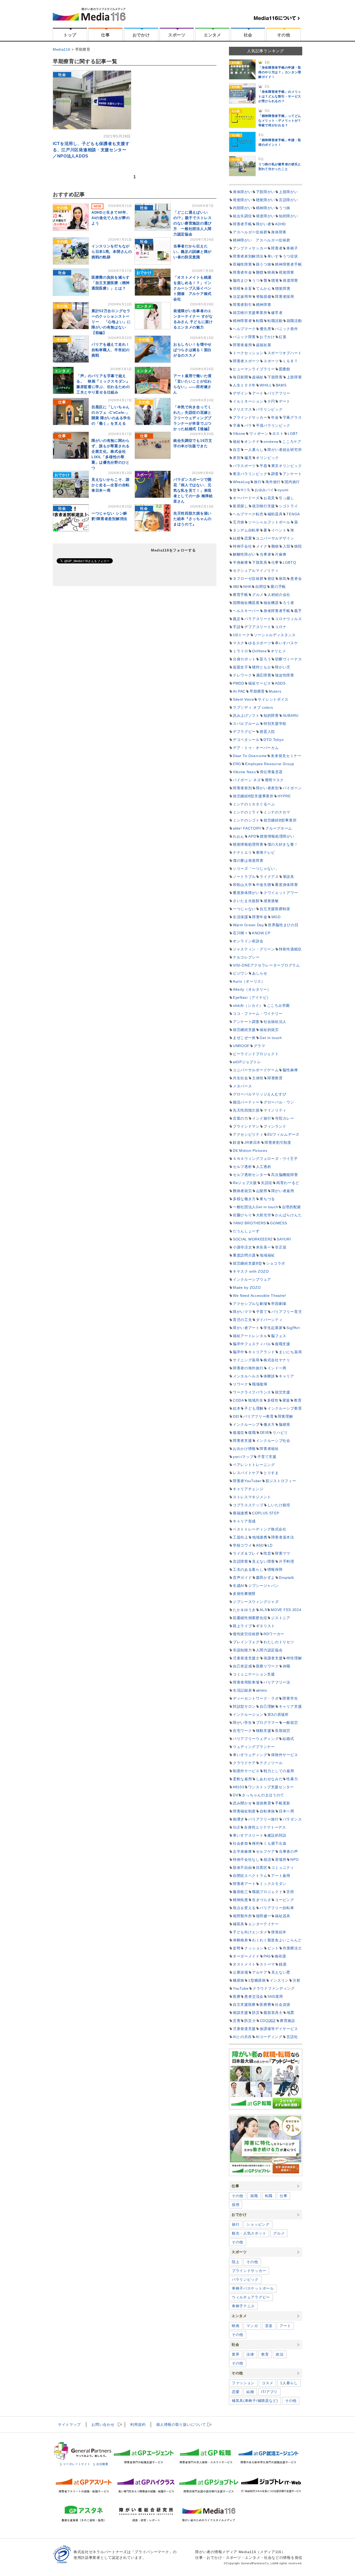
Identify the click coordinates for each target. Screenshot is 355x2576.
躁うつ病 (264, 264)
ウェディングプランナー (254, 1747)
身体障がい (242, 192)
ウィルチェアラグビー (251, 2297)
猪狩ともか (262, 667)
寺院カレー (285, 1118)
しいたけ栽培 (279, 1505)
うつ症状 (290, 256)
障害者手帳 (242, 224)
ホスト (278, 433)
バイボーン (292, 788)
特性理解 (294, 1658)
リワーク (241, 1384)
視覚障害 (287, 272)
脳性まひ (241, 280)
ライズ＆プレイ (246, 1553)
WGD (276, 917)
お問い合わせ (103, 2424)
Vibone (239, 433)
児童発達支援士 (246, 1658)
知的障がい (288, 216)
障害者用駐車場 (246, 1682)
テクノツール (271, 1763)
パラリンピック (269, 409)
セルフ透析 (242, 1167)
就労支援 (283, 1392)
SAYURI (284, 1239)
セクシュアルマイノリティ (256, 570)
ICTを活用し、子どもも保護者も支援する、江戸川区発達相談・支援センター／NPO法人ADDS (91, 150)
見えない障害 (264, 1561)
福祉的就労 (269, 1030)
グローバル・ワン (279, 1102)
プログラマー (267, 1723)
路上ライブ (242, 1626)
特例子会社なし (246, 1859)
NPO (294, 1859)
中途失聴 (264, 885)
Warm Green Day (248, 925)
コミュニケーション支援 (254, 1674)
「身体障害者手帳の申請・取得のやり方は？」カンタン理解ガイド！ (280, 72)
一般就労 (290, 1723)
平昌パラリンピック (273, 425)
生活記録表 (242, 1690)
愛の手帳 (278, 587)
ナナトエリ (242, 852)
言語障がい (288, 200)
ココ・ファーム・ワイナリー (258, 1014)
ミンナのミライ (246, 812)
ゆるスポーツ (260, 643)
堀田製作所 (242, 1916)
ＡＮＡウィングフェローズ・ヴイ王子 (265, 1159)
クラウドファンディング (274, 1988)
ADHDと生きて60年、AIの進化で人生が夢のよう (111, 218)
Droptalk (287, 1578)
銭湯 (283, 1964)
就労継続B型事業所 (280, 820)
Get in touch (271, 1038)
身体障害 (279, 232)
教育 (298, 1400)
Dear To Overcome (250, 756)
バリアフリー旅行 (264, 1819)
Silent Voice (243, 699)
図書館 (285, 369)
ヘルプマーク (244, 329)
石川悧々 (241, 933)
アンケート (292, 474)
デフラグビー (244, 732)
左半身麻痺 (242, 1851)
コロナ (281, 627)
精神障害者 (242, 321)
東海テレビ (266, 852)
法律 (250, 2354)
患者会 (296, 579)
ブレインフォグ (246, 1642)
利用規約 (138, 2424)
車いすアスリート (248, 1835)
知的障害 (271, 715)
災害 (237, 2021)
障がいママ (242, 1312)
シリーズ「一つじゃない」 (256, 869)
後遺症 (239, 1432)
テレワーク (242, 675)
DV (235, 1795)
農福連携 (241, 1513)
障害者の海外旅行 (248, 1368)
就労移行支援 (264, 506)
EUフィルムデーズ (283, 1134)
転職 (260, 321)
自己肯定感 (242, 1666)
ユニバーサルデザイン (275, 538)
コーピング (285, 1900)
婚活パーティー (246, 1102)
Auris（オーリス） (249, 981)
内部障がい (242, 208)
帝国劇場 (279, 1304)
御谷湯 (280, 1956)
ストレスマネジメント (252, 1497)
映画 (271, 272)
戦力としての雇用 (279, 1771)
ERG (237, 764)
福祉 (237, 442)
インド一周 (277, 1368)
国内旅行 (292, 482)
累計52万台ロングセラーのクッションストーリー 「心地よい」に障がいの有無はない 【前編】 (111, 322)
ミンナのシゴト (246, 820)
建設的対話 (277, 1835)
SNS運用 (275, 1996)
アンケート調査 (246, 1022)
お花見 (269, 498)
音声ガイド (242, 1578)
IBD (236, 587)
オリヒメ (278, 651)
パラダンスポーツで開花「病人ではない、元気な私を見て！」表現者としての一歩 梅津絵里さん (193, 490)
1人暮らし (289, 2383)
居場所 (281, 1859)
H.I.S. (246, 490)
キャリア (287, 1376)
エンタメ (212, 35)
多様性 (273, 1400)
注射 (296, 1980)
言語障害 (241, 1561)
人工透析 (264, 1167)
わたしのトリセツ (279, 1642)
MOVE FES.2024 (286, 1610)
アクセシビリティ (248, 1134)
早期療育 (257, 691)
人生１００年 (244, 385)
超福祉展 (264, 345)
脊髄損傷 (264, 297)
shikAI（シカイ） (248, 1006)
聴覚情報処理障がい (277, 836)
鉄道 (237, 1142)
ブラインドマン (246, 1126)
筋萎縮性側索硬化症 (250, 1618)
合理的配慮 (292, 1207)
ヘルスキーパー (246, 611)
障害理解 (285, 1416)
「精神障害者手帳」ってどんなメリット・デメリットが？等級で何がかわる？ (280, 121)
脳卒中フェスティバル (252, 1344)
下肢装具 (260, 562)
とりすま (271, 1473)
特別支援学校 (275, 724)
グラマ (259, 1046)
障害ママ (283, 1553)
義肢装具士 (273, 2013)
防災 (256, 2013)
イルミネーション (248, 401)
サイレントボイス (273, 699)
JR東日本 (252, 1142)
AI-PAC (239, 691)
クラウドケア (244, 1763)
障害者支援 (242, 1441)
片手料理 (287, 1561)
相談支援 (241, 2013)
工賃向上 (241, 1537)
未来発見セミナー (286, 756)
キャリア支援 (290, 1706)
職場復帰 (260, 1384)
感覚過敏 (271, 901)
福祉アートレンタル (250, 1336)
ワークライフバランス (252, 1392)
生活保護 (241, 917)
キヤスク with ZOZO (251, 1271)
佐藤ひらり (242, 1215)
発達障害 (290, 280)
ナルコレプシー (246, 957)
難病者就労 (242, 1191)
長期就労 (283, 1731)
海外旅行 (273, 482)
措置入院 (267, 732)
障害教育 (275, 1078)
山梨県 (262, 1191)
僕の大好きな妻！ (283, 844)
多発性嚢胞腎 (244, 1594)
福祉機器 (271, 603)
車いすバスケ (286, 643)
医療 (237, 1996)
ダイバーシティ (269, 1320)
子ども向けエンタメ (250, 1932)
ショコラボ (276, 1263)
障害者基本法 (283, 1537)
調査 (275, 474)
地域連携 (260, 1537)
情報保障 (275, 1569)
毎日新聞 (241, 377)
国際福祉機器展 (246, 603)
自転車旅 (267, 1811)
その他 (284, 35)
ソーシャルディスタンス (275, 635)
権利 (256, 1843)
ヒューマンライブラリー (254, 369)
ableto (262, 1690)
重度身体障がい (246, 893)
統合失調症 (242, 216)
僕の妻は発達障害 (248, 860)
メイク (262, 546)
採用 (236, 2205)
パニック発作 (286, 329)
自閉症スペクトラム (250, 1876)
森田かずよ (266, 1578)
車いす (273, 256)
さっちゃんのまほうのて (263, 1795)
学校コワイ (242, 1545)
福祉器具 (283, 1916)
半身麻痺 (241, 562)
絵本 (237, 1408)
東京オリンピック (287, 466)
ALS (263, 1610)
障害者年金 (242, 272)
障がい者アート (246, 1328)
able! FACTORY (247, 828)
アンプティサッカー (250, 248)
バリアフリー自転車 (277, 1908)
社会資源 (283, 2005)
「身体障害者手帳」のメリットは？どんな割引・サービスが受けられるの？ (280, 96)
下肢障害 (275, 377)
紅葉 (283, 337)
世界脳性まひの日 (283, 925)
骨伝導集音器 (271, 772)
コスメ (267, 2383)
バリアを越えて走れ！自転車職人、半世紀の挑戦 (111, 350)
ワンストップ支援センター (271, 1787)
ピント (273, 1948)
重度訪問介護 (244, 1255)
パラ (248, 425)
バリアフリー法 (277, 1682)
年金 (275, 417)
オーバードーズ (246, 498)
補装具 (239, 1924)
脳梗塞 (285, 1424)
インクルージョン (248, 1714)
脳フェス (279, 1336)
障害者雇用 (242, 345)
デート (285, 401)
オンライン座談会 (248, 941)
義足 (237, 619)
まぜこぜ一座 (244, 1038)
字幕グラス (292, 417)
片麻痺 (281, 554)
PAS (267, 1956)
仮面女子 (241, 667)
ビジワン (241, 973)
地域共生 (256, 1400)
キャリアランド (262, 1352)
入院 (287, 546)
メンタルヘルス (246, 1376)
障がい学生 (242, 1723)
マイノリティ (275, 1110)
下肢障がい (266, 192)
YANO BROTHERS (249, 1223)
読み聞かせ (242, 1803)
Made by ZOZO (247, 1287)
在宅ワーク (242, 1731)
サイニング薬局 (246, 1360)
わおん (239, 836)
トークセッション (248, 353)
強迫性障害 (285, 675)
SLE (236, 1827)
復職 (252, 1432)
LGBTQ (290, 562)
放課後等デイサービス (279, 2029)
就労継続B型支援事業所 (253, 796)
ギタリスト (266, 1626)
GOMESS (278, 1223)
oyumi (283, 490)
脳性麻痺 (290, 1070)
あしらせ (260, 973)
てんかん (264, 288)
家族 (286, 1400)
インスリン (279, 1980)
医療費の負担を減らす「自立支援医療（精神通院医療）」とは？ (111, 283)
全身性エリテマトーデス (265, 1827)
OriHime (259, 651)
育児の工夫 (242, 1320)
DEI (236, 1416)
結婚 (237, 538)
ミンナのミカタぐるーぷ (254, 804)
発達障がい (266, 216)
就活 (267, 1859)
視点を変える (244, 1908)
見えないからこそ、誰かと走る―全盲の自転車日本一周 (111, 485)
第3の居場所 (278, 1714)
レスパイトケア (246, 1473)
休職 (287, 1666)
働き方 (269, 1424)
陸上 (236, 2262)
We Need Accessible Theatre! (260, 1296)
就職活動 (294, 321)
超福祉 (258, 377)
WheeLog (241, 482)
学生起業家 (273, 1328)
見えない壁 (281, 1972)
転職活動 (275, 321)
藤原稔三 (241, 1892)
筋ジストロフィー (281, 1481)
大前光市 (264, 1215)
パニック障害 (244, 337)
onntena (271, 442)
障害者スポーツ (246, 361)
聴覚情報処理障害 (248, 844)
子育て (262, 1312)
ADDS (280, 683)
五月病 (239, 522)
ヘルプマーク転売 (248, 514)
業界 (236, 2354)
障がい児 (283, 667)
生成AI (239, 1586)
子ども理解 (254, 1408)
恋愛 (248, 538)
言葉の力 (241, 1118)
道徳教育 (264, 1803)
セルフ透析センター (250, 1175)
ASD (260, 1545)
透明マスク (274, 780)
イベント (279, 530)
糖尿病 (239, 1980)
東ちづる (267, 1199)
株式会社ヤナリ (277, 1360)
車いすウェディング (250, 1755)
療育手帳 (241, 595)
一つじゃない (244, 909)
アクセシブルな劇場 (250, 1304)
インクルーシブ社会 (273, 1441)
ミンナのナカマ (277, 812)
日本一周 (287, 1811)
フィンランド (275, 1126)
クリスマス (242, 409)
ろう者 (288, 603)
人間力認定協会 (269, 1650)
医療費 (265, 2005)
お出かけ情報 (244, 1449)
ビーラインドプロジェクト (256, 1054)
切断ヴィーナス (288, 659)
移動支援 (264, 1731)
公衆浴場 (241, 1972)
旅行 (258, 482)
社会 (248, 35)
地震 (290, 2013)
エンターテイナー (264, 1924)
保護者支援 (273, 1658)
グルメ (258, 595)
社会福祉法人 (275, 1022)
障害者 (277, 248)
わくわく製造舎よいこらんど (277, 1940)
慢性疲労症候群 (246, 1634)
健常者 (277, 313)
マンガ (252, 2326)
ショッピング (258, 2224)
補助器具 (275, 514)
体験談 (269, 1376)
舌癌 (290, 1892)
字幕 (237, 425)
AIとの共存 (242, 2037)
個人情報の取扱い (181, 2424)
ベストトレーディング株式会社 (260, 1529)
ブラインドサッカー (250, 417)
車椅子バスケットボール (253, 2288)
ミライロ (241, 651)
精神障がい (266, 208)
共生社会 (241, 1078)
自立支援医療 (244, 2005)
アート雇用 (281, 1876)
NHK (247, 587)
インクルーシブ (246, 1424)
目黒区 (262, 1868)
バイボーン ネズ (247, 780)
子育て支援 (267, 1457)
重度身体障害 (286, 885)
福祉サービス (260, 683)
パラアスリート (258, 619)
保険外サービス (284, 1755)
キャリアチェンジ (248, 1489)
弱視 (237, 288)
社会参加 (241, 1843)
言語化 (292, 2037)
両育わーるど (288, 1183)
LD (270, 1545)
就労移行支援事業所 (250, 313)
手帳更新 (283, 1803)
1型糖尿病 (257, 1980)
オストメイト (244, 1964)
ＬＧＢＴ (290, 361)
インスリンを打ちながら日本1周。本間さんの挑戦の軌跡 (112, 252)
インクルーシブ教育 (285, 1408)
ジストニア (281, 1618)
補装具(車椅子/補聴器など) (255, 2401)
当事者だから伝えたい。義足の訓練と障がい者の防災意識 (192, 252)
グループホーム (279, 828)
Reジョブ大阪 (245, 1183)
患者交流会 (254, 1996)
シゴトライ (288, 506)
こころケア (292, 442)
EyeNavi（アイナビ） (252, 997)
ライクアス (269, 877)
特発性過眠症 (290, 949)
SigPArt (293, 1328)
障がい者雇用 (283, 1191)
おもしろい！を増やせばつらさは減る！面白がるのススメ (192, 350)
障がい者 (264, 224)
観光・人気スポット (249, 2233)
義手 (298, 611)
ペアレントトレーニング (254, 1465)
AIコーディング (269, 2037)
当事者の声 (288, 1851)
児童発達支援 (244, 2029)
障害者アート (244, 1884)
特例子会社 (242, 546)
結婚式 (288, 1739)
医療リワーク (267, 1666)
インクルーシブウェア (252, 1279)
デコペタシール (246, 740)
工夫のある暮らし (248, 1569)
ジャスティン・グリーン (254, 949)
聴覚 (275, 280)
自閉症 (261, 587)
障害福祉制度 (244, 1811)
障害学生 (290, 1698)
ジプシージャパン (264, 1586)
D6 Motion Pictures (250, 1151)
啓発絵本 (279, 1932)
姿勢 (237, 1948)
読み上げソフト (246, 715)
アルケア (260, 1972)
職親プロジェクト (267, 1892)
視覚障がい (242, 200)
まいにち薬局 (290, 1352)
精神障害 (264, 305)
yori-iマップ (243, 1457)
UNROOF (241, 1046)
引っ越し (287, 498)
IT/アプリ (269, 2392)
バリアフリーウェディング (256, 1739)
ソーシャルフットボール (269, 522)
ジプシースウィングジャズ (256, 1602)
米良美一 (264, 1247)
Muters (275, 691)
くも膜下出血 (275, 1843)
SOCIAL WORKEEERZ (253, 1239)
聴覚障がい (266, 200)
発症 (271, 579)
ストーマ (267, 1964)
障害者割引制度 (278, 1142)
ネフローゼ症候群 (248, 579)
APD (252, 836)
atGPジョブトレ (247, 1062)
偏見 (248, 458)
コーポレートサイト (76, 2464)
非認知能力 (242, 1650)
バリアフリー (279, 393)
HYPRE (284, 796)
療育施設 (288, 2021)
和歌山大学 (242, 885)
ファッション (243, 2383)
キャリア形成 (244, 1521)
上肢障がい (288, 192)
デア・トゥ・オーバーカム (256, 748)
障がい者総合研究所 (285, 450)
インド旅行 (262, 1118)
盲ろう (265, 659)
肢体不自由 (242, 1868)
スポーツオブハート (285, 353)
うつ (256, 280)
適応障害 (264, 675)
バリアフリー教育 (259, 1416)
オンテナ (252, 442)
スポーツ (177, 35)
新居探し (241, 506)
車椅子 (292, 248)
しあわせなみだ (269, 1779)
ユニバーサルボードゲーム (256, 1070)
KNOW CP (261, 933)
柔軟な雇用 (242, 1779)
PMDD (239, 683)
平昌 (263, 466)
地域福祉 (267, 1255)
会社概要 (102, 2464)
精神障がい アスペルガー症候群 (262, 240)
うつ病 (285, 208)
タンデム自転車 (246, 530)
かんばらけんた (288, 1215)
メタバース (242, 1086)
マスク (239, 643)
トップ (70, 35)
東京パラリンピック (250, 474)
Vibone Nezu (244, 772)
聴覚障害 (283, 288)
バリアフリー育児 (287, 1312)
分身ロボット (244, 659)
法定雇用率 (242, 297)
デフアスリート (258, 627)
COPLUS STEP (266, 1513)
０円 (271, 401)
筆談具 (288, 877)
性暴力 (292, 1779)
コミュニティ (283, 1868)
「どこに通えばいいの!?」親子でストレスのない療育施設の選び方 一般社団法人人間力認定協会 (193, 223)
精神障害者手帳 (288, 264)
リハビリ (280, 1432)
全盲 (248, 288)
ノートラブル (244, 877)
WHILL (266, 385)
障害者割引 (242, 305)
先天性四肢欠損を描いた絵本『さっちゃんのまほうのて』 (192, 519)
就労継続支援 (244, 1030)
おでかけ (141, 35)
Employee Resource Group (269, 764)
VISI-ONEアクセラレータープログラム (266, 965)
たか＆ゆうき (244, 1610)
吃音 (267, 1553)
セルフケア (266, 1851)
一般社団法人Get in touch (255, 1207)
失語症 (267, 1183)
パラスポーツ (244, 466)
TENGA (293, 514)
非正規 (281, 1247)
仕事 (105, 35)
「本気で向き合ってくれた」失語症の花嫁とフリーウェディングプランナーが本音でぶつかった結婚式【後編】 (192, 418)
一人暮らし (254, 450)
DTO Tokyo (274, 740)
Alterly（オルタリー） (252, 989)
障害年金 (260, 917)
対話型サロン (244, 1706)
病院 (298, 546)
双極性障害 (242, 264)
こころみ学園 (278, 1006)
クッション (254, 1948)
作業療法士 (292, 1948)
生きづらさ (262, 1900)
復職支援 (283, 1344)
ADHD (280, 224)
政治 (280, 2354)
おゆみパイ (264, 490)
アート (258, 393)
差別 (237, 458)
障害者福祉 (269, 1449)
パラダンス (292, 1819)
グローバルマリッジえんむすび (260, 1094)
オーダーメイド (246, 1956)
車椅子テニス (243, 2306)
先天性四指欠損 (246, 1110)
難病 (275, 546)
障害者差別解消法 (248, 256)
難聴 (260, 272)
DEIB (264, 1432)
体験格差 (241, 1940)
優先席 (265, 329)
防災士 (250, 2021)
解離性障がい (244, 554)
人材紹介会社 (279, 595)
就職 (254, 2196)
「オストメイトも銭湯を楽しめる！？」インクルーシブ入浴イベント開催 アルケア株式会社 (192, 288)
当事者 (265, 554)
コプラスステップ (248, 1505)
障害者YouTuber (247, 1481)
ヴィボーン (259, 433)
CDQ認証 (268, 2021)
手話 (237, 627)
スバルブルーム (246, 724)
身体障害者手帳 (277, 611)
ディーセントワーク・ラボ (256, 1698)
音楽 (269, 2326)
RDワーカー (274, 1634)
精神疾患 (241, 1900)
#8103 (239, 1787)
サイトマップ (69, 2424)
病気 (283, 579)
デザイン (241, 393)
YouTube (241, 1988)
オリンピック (267, 458)
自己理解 (267, 1706)
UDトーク (241, 635)
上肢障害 (294, 377)
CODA (238, 1400)
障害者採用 (285, 297)
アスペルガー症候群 (250, 232)
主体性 (258, 1078)
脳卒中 (239, 1352)
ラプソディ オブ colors (253, 707)
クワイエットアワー (281, 893)
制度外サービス (246, 1771)
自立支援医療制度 (275, 909)
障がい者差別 (267, 788)
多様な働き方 (244, 1199)
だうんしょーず (246, 1231)
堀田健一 (264, 1916)
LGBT (293, 433)
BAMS (281, 385)
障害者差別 (242, 788)
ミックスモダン (273, 1884)
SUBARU (291, 715)
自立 (237, 450)
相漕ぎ (239, 1819)
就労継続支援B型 (248, 1263)
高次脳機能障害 (284, 1175)
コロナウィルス (288, 619)
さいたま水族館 (246, 901)
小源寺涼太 (242, 1247)
